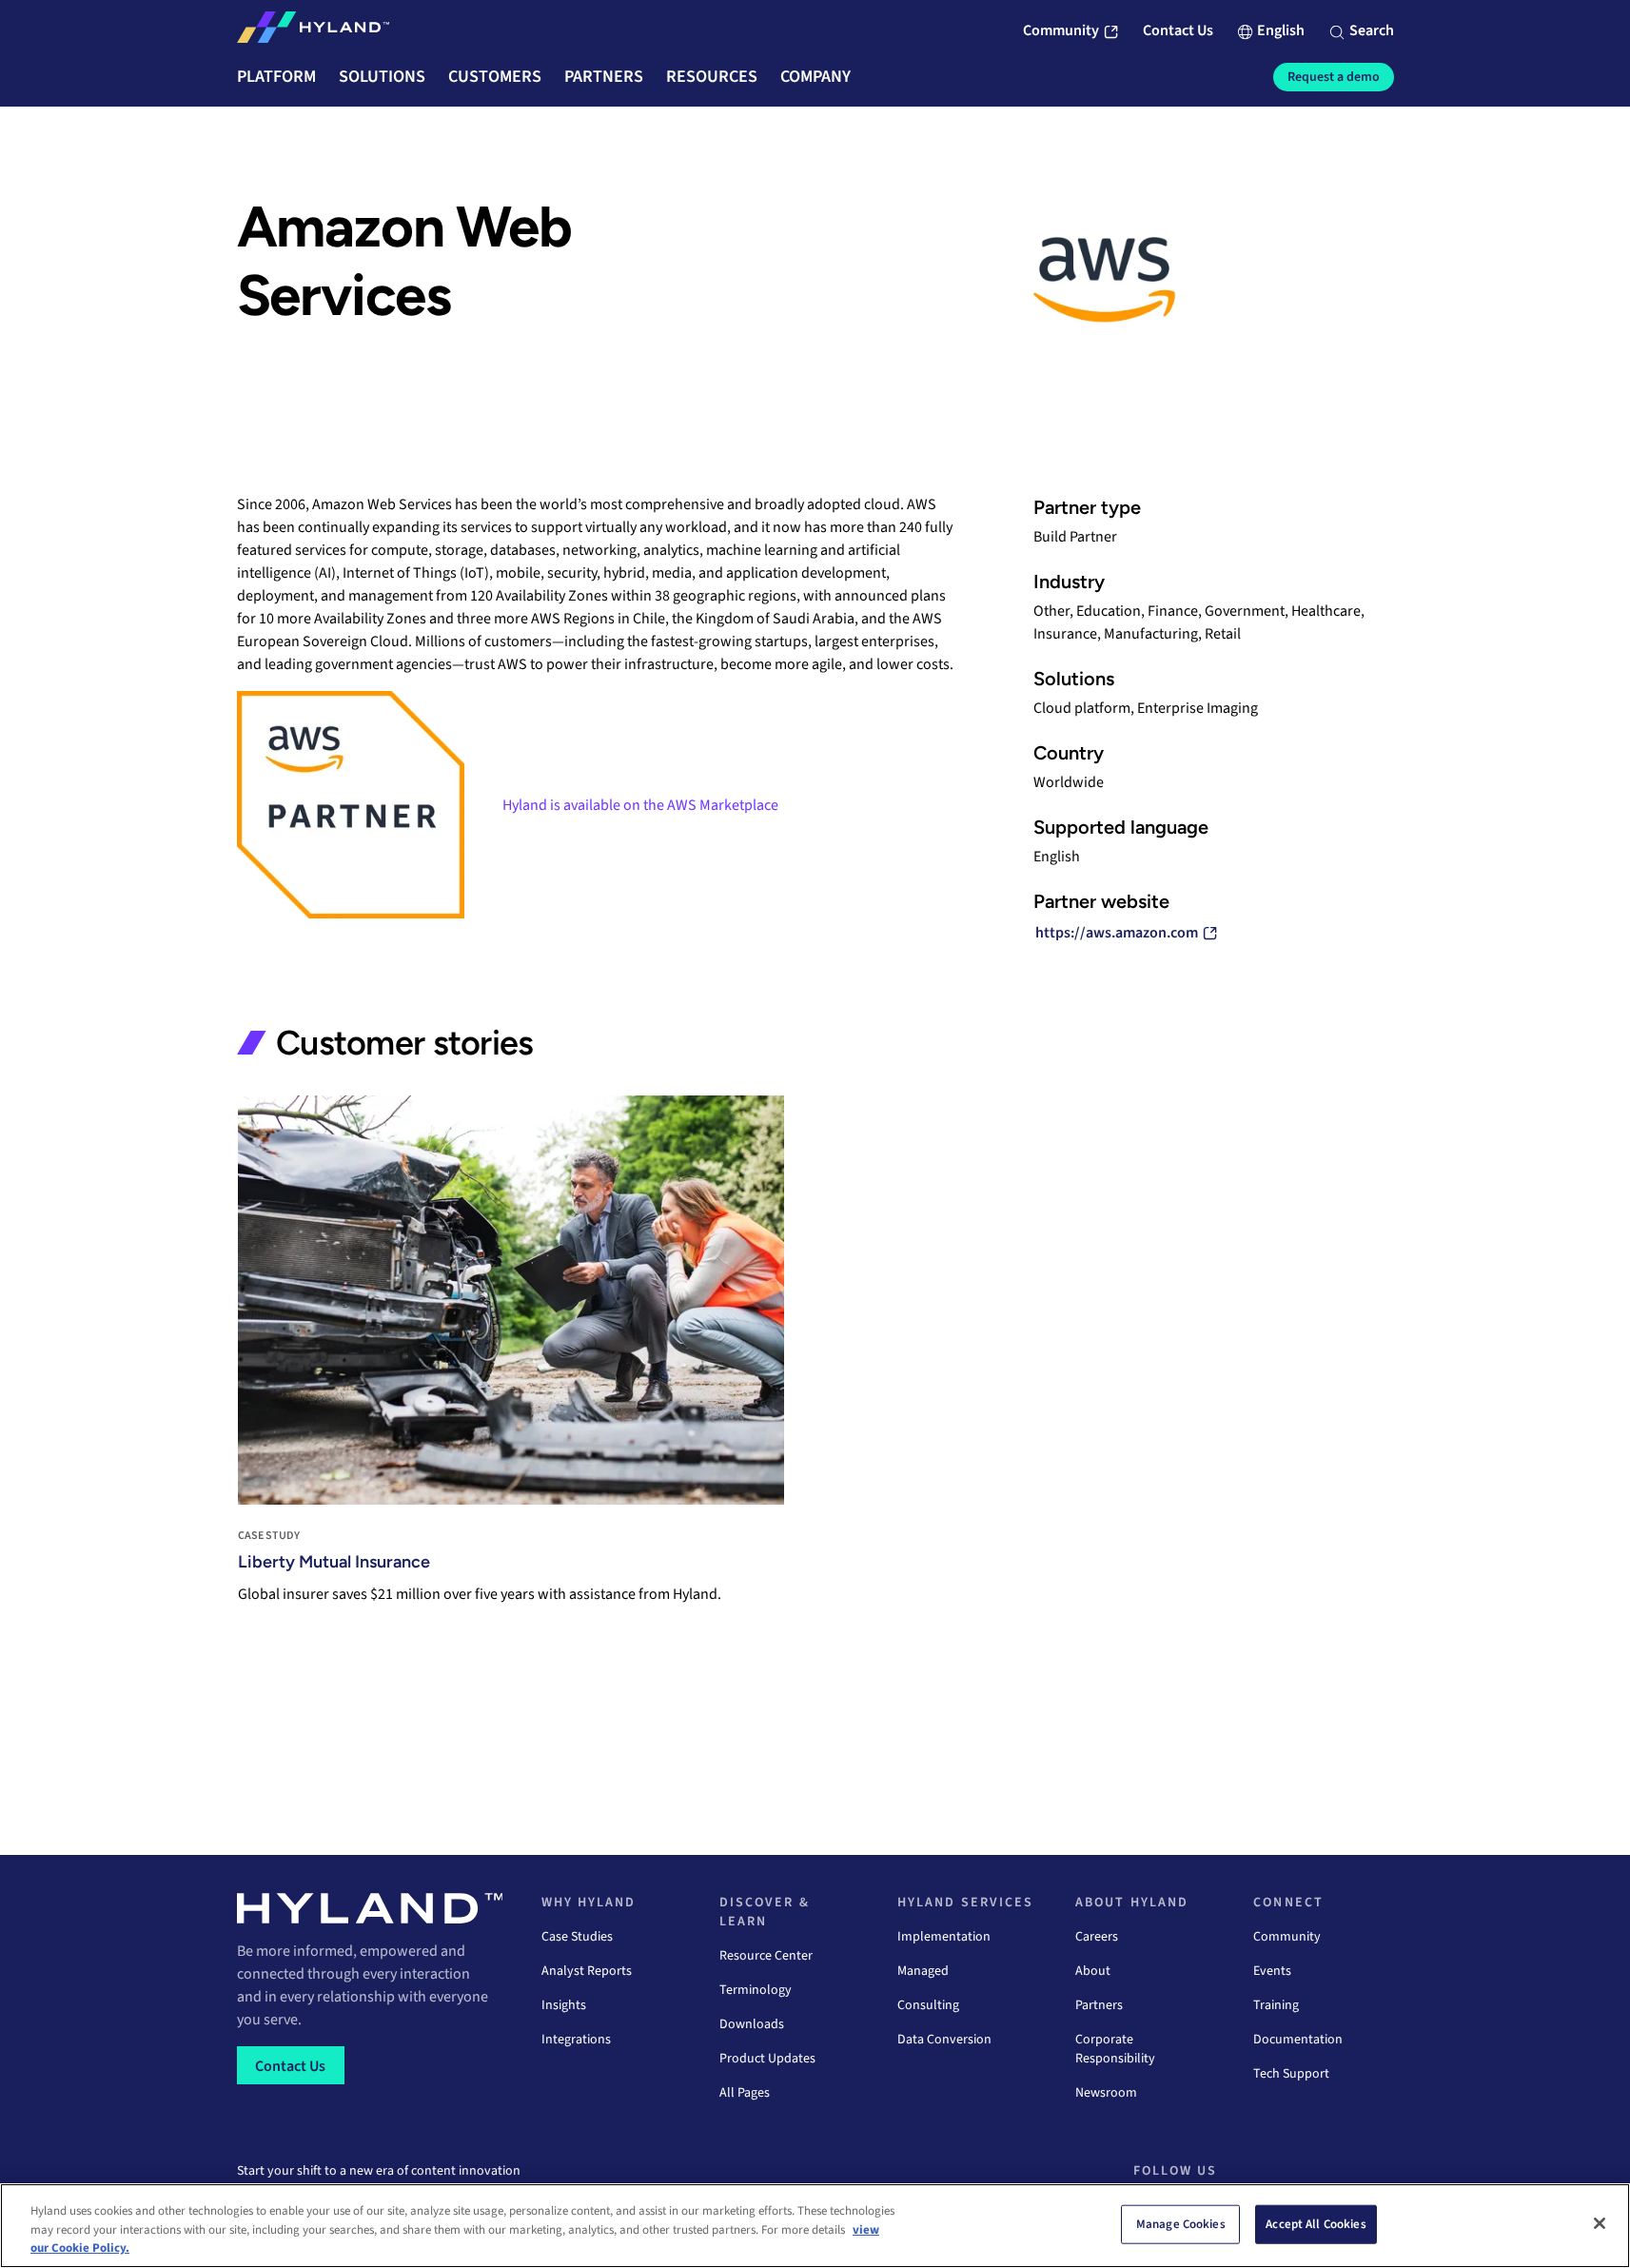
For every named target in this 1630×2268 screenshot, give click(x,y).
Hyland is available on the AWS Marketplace (640, 805)
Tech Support (1291, 2074)
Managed (923, 1971)
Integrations (576, 2040)
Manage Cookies (1181, 2223)
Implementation (944, 1937)
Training (1276, 2005)
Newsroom (1106, 2093)
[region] (815, 2226)
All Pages (745, 2093)
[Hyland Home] (313, 31)
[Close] (1600, 2223)
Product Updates (767, 2059)
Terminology (756, 1990)
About (1093, 1971)
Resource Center (766, 1956)
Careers (1097, 1937)
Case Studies (577, 1937)
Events (1272, 1971)
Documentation (1298, 2040)
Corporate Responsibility (1115, 2049)
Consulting (928, 2005)
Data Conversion (944, 2040)
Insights (564, 2005)
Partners (1099, 2005)
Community (1287, 1937)
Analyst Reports (587, 1971)
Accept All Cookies (1316, 2223)
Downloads (752, 2024)
